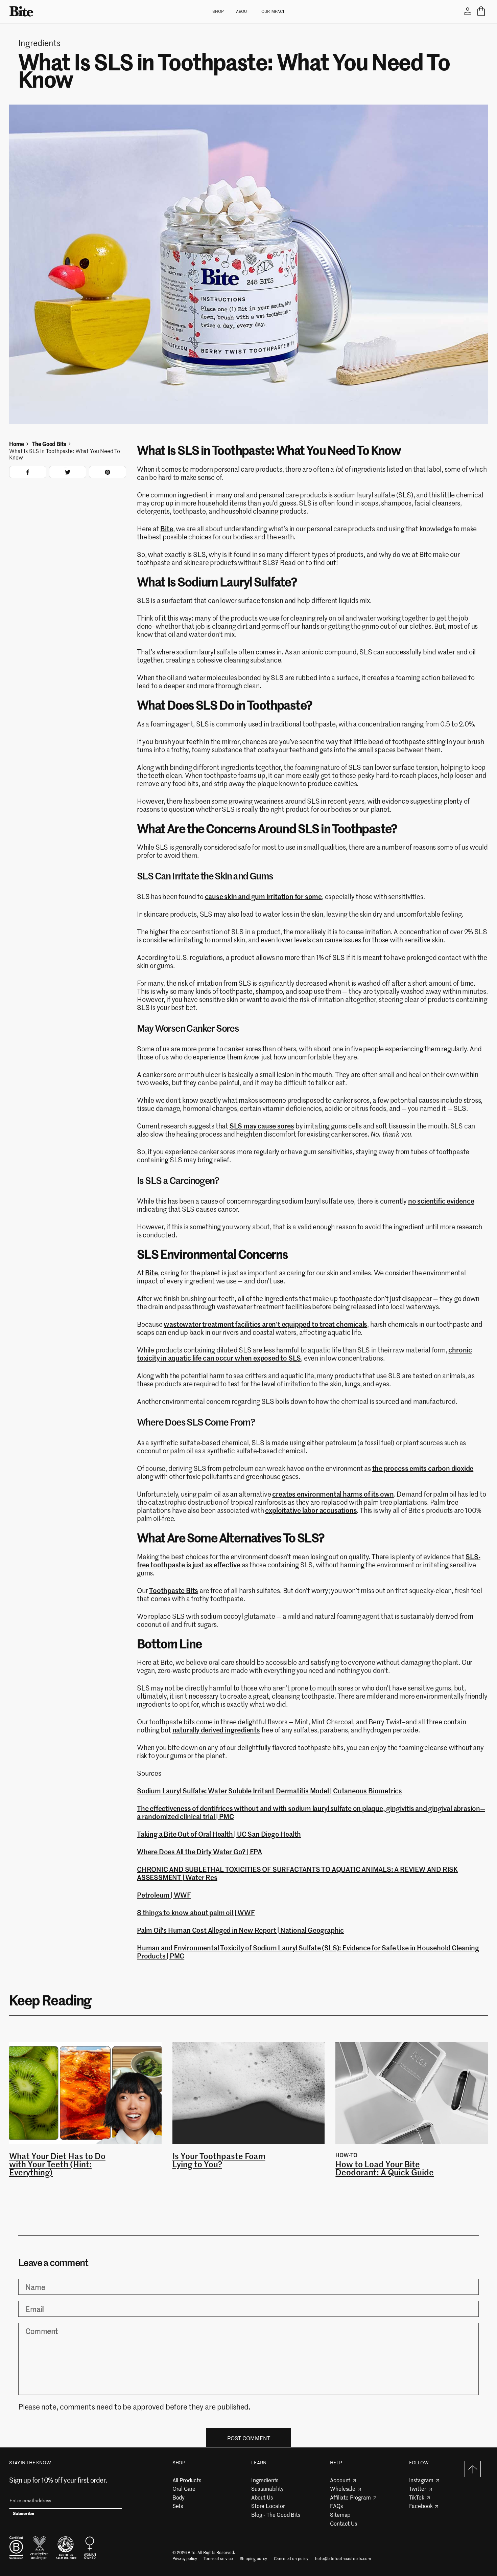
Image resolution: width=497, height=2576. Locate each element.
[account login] (468, 11)
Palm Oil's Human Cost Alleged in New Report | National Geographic (240, 1930)
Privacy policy (185, 2559)
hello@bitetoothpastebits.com (343, 2559)
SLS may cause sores (262, 1126)
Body (179, 2497)
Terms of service (218, 2559)
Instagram (421, 2480)
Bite (167, 528)
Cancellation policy (291, 2559)
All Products (187, 2480)
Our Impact (273, 11)
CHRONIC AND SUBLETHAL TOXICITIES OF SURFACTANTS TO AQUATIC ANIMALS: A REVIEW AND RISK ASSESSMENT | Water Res (298, 1873)
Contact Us (343, 2523)
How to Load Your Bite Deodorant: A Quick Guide (385, 2168)
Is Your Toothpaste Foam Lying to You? (219, 2160)
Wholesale (343, 2488)
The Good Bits (49, 444)
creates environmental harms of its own (333, 1494)
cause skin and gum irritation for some (263, 896)
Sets (178, 2506)
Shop (218, 11)
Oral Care (184, 2488)
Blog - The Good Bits (276, 2514)
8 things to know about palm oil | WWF (196, 1912)
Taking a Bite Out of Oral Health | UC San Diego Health (219, 1834)
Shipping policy (254, 2559)
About (243, 11)
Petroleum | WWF (164, 1895)
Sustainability (267, 2488)
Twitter (418, 2488)
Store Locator (268, 2506)
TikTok (417, 2497)
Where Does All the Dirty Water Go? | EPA (199, 1851)
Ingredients (265, 2480)
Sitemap (340, 2514)
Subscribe (24, 2514)
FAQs (336, 2506)
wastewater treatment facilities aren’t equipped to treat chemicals (265, 1324)
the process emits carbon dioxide (423, 1468)
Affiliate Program (350, 2497)
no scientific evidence (441, 1201)
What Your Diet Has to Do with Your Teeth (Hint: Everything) (57, 2164)
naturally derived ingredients (216, 1730)
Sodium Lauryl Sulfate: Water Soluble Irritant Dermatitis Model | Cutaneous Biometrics (269, 1790)
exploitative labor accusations (311, 1510)
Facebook (421, 2506)
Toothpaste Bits (174, 1590)
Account (340, 2480)
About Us (262, 2497)
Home (16, 444)
